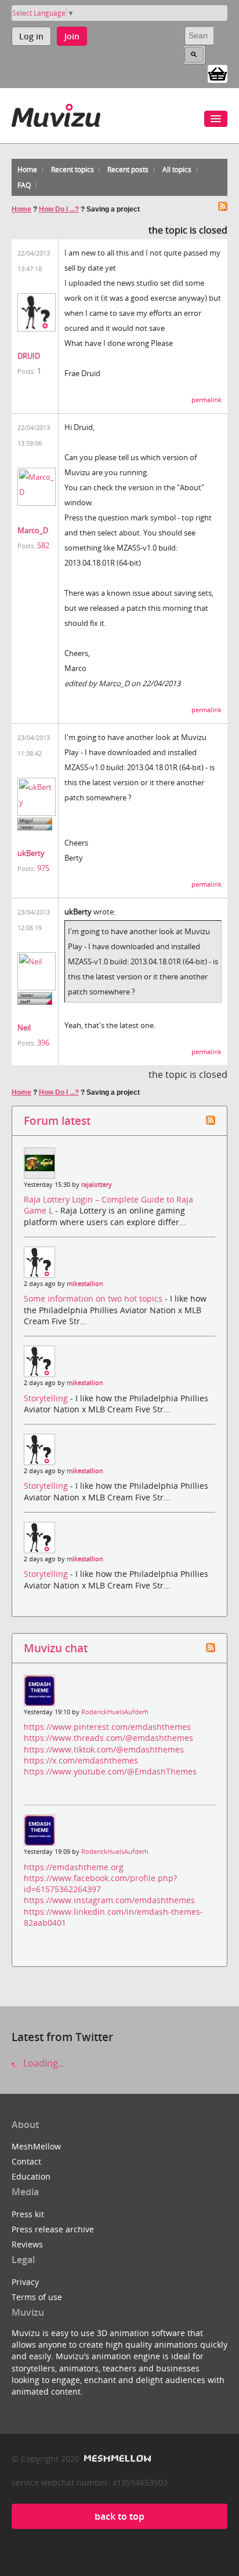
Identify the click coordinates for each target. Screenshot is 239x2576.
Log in (31, 36)
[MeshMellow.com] (116, 2459)
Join (72, 36)
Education (31, 2176)
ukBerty (31, 853)
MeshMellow (36, 2146)
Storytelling (47, 1398)
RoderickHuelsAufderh (115, 1712)
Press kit (28, 2214)
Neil (24, 1028)
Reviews (27, 2244)
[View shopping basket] (218, 73)
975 (43, 868)
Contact (26, 2161)
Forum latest (57, 1121)
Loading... (43, 2063)
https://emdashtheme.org (74, 1867)
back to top (119, 2516)
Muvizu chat (56, 1648)
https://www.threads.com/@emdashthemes (108, 1738)
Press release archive (53, 2229)
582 (43, 545)
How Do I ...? (59, 209)
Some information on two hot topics (94, 1298)
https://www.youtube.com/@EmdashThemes (110, 1771)
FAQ (24, 185)
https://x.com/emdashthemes (81, 1760)
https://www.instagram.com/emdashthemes (109, 1900)
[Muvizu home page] (56, 113)
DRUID (29, 356)
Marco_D (33, 530)
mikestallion (85, 1284)
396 (43, 1043)
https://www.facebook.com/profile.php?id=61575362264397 (100, 1883)
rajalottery (97, 1185)
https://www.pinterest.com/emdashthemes (107, 1727)
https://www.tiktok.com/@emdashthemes (104, 1749)
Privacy (25, 2282)
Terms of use (37, 2297)
